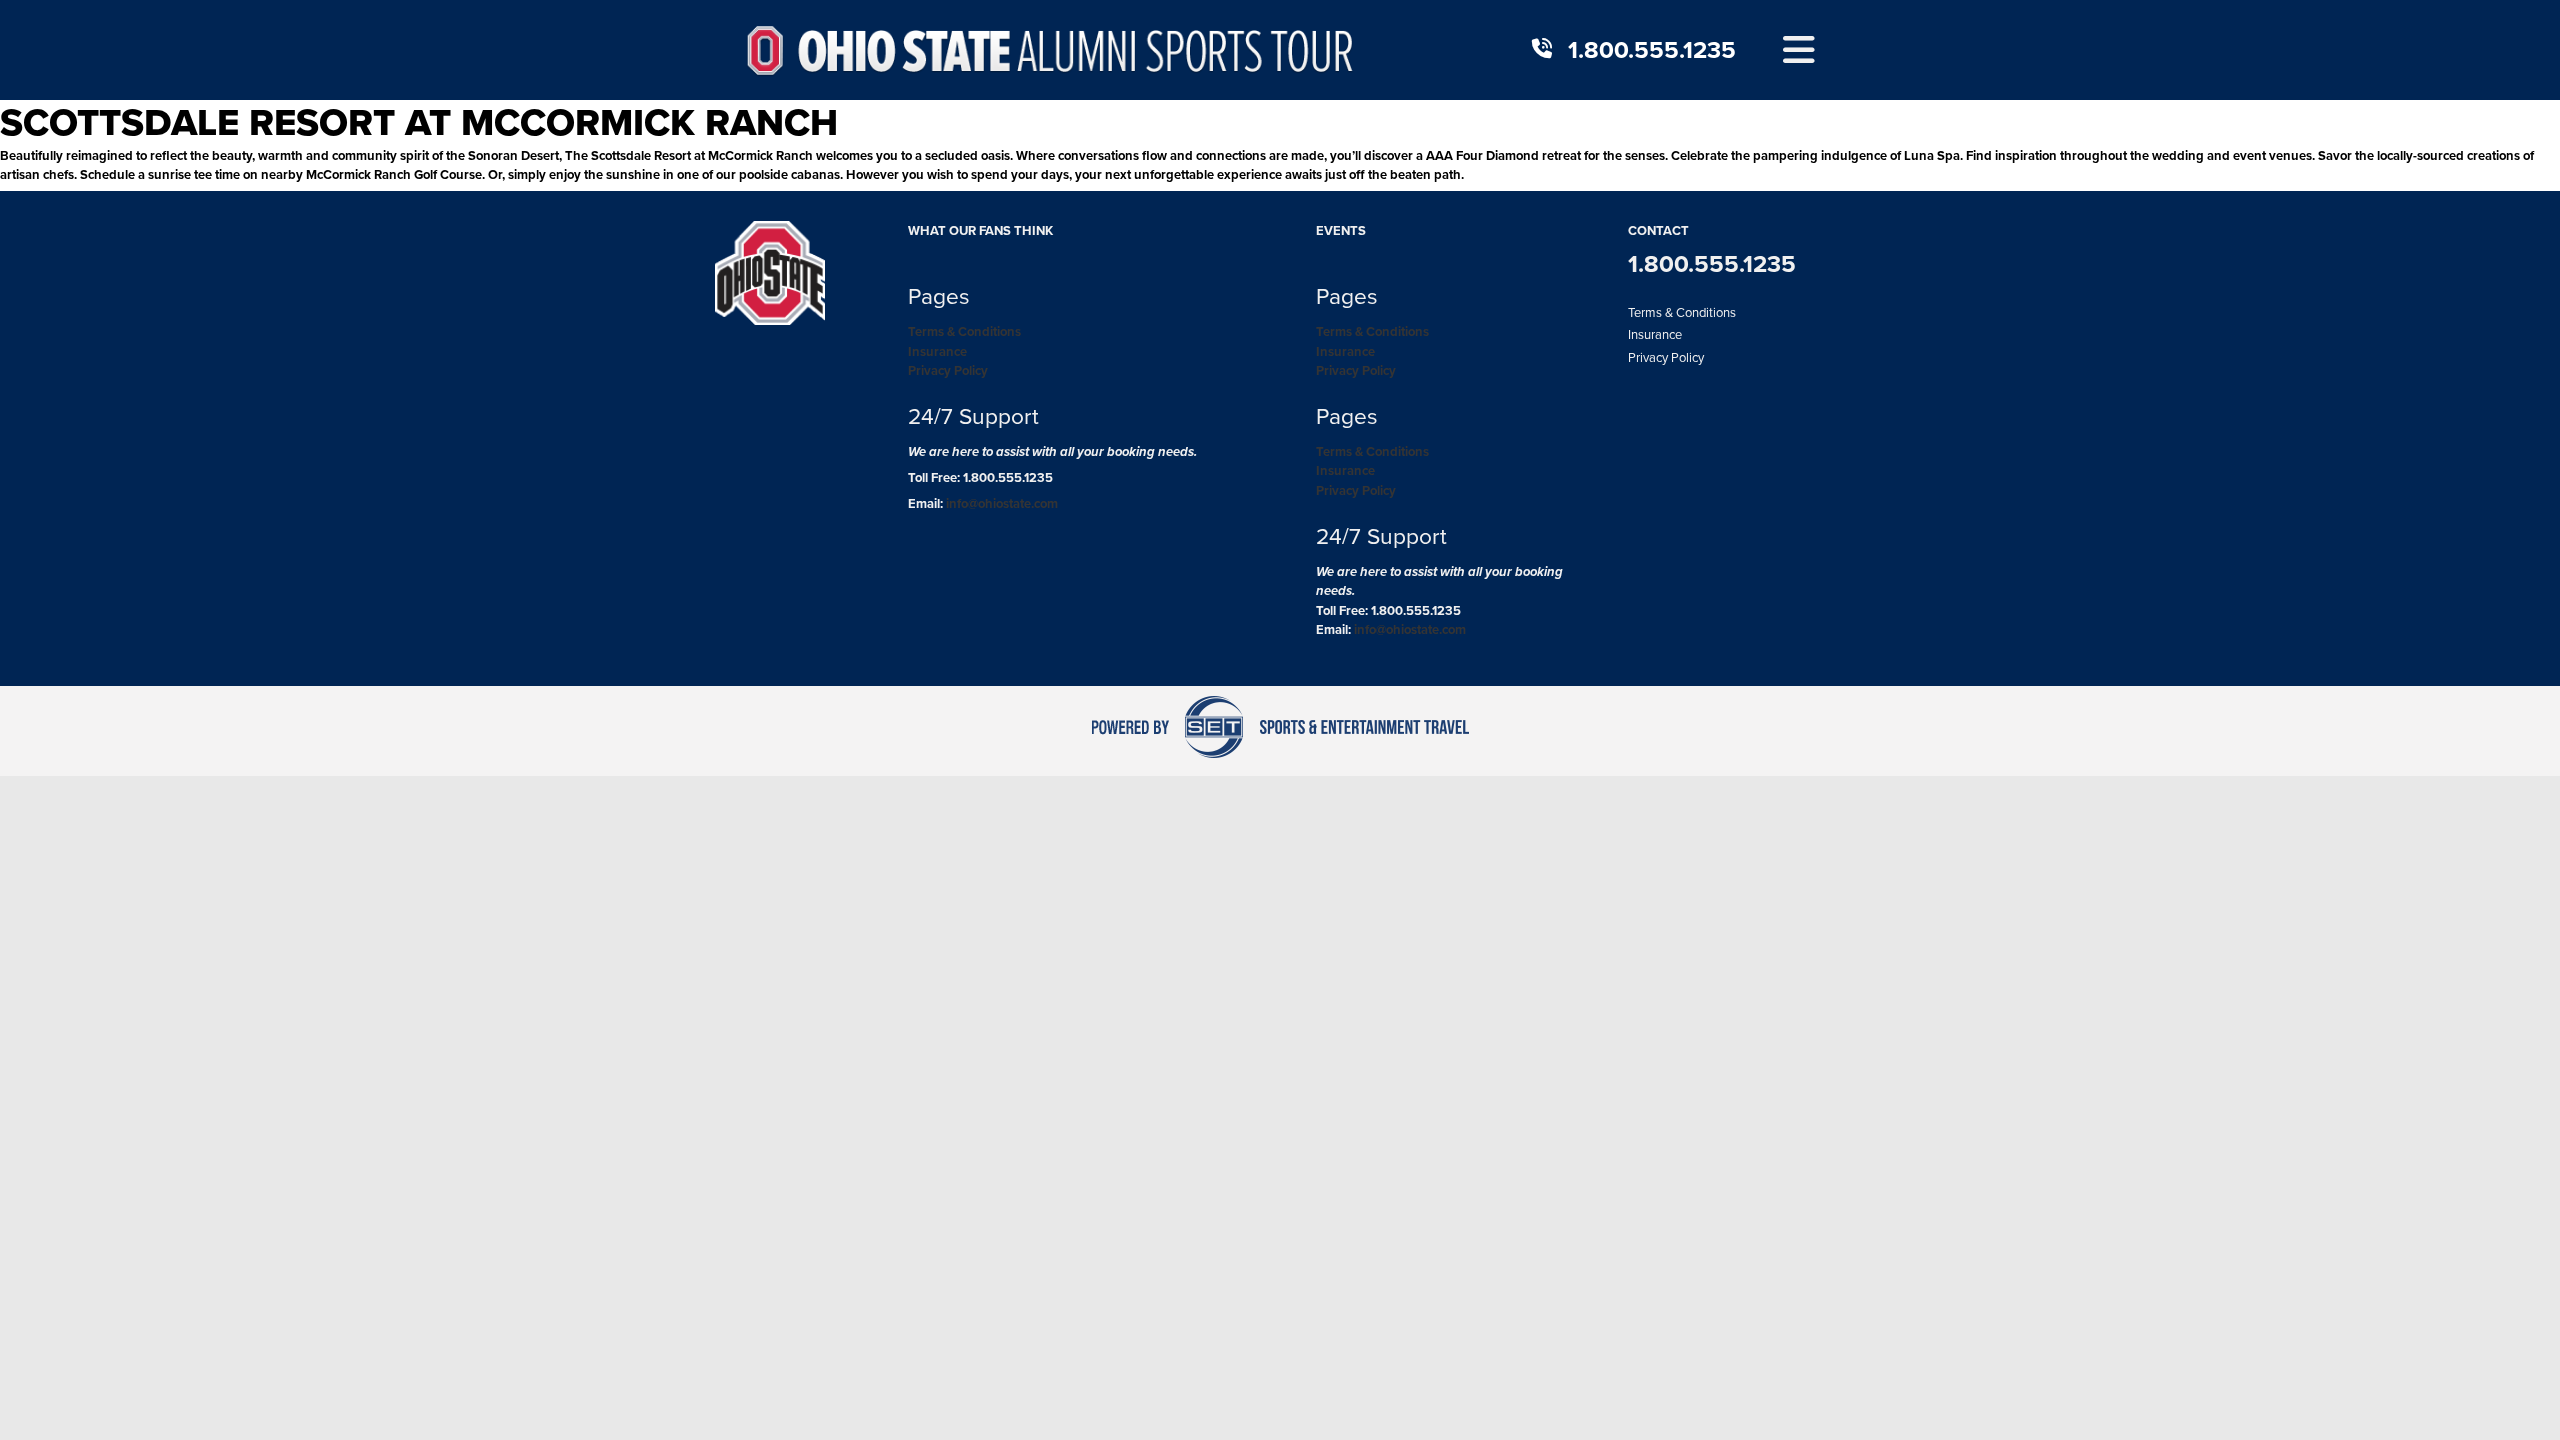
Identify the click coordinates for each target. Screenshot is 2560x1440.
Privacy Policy (948, 370)
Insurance (937, 351)
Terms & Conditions (964, 331)
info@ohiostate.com (1002, 503)
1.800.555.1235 (1652, 50)
